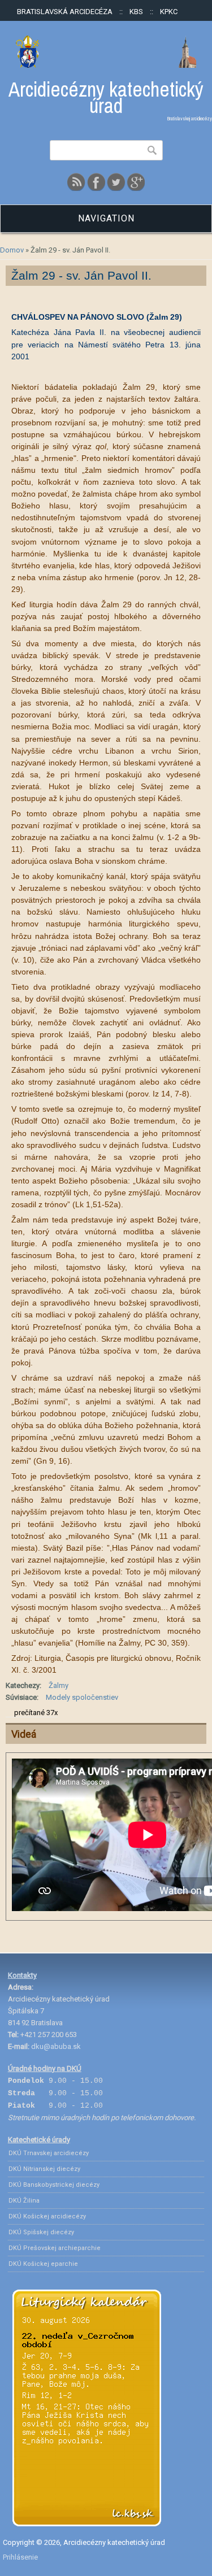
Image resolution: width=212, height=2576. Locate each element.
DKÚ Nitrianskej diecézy (44, 2169)
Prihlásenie (20, 2557)
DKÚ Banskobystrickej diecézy (54, 2185)
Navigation (106, 218)
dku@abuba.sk (56, 2046)
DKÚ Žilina (24, 2201)
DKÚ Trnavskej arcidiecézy (49, 2153)
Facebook (96, 182)
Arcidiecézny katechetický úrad (106, 98)
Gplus (136, 182)
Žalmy (59, 1685)
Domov (12, 250)
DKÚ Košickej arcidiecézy (47, 2216)
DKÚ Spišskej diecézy (41, 2232)
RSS (76, 182)
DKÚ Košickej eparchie (43, 2264)
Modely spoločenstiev (82, 1697)
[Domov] (106, 65)
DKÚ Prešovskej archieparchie (55, 2248)
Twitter (116, 182)
